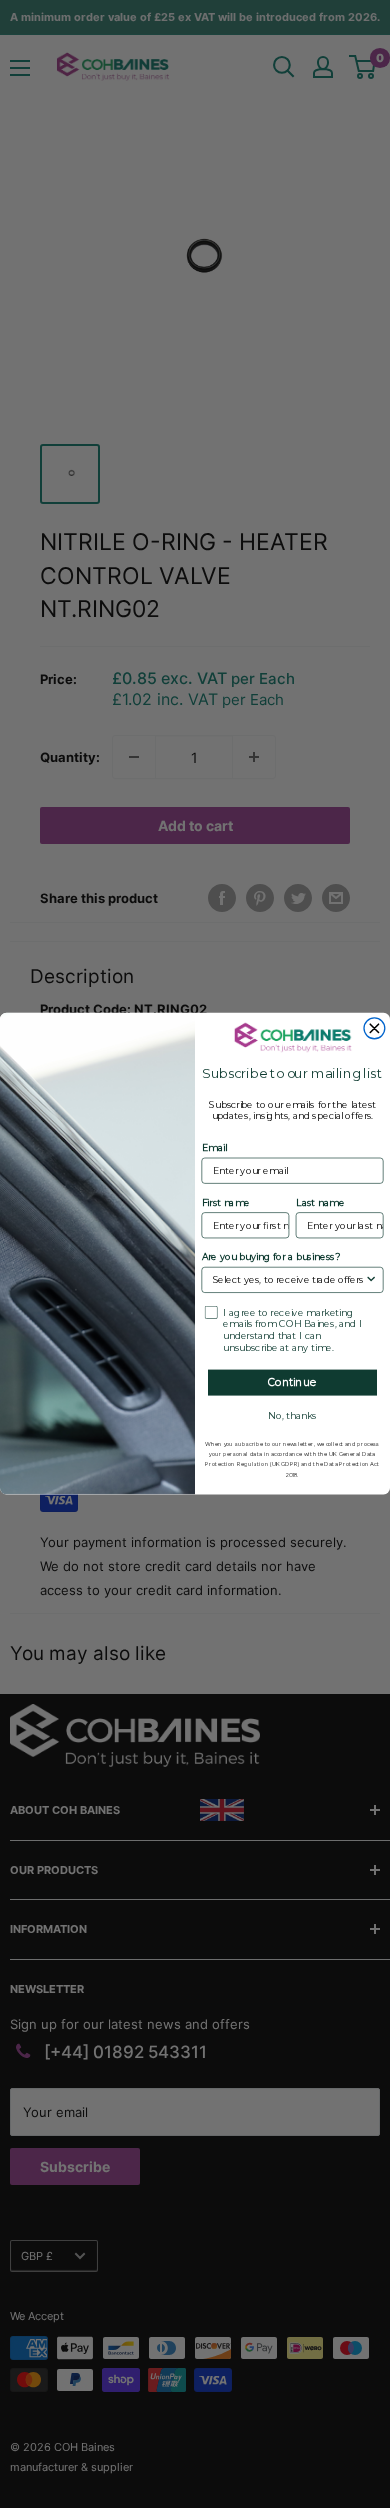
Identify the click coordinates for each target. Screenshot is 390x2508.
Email (214, 1149)
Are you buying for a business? (271, 1258)
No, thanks (292, 1416)
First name (226, 1203)
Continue (292, 1383)
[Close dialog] (374, 1028)
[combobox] (289, 1280)
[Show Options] (371, 1280)
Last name (320, 1203)
